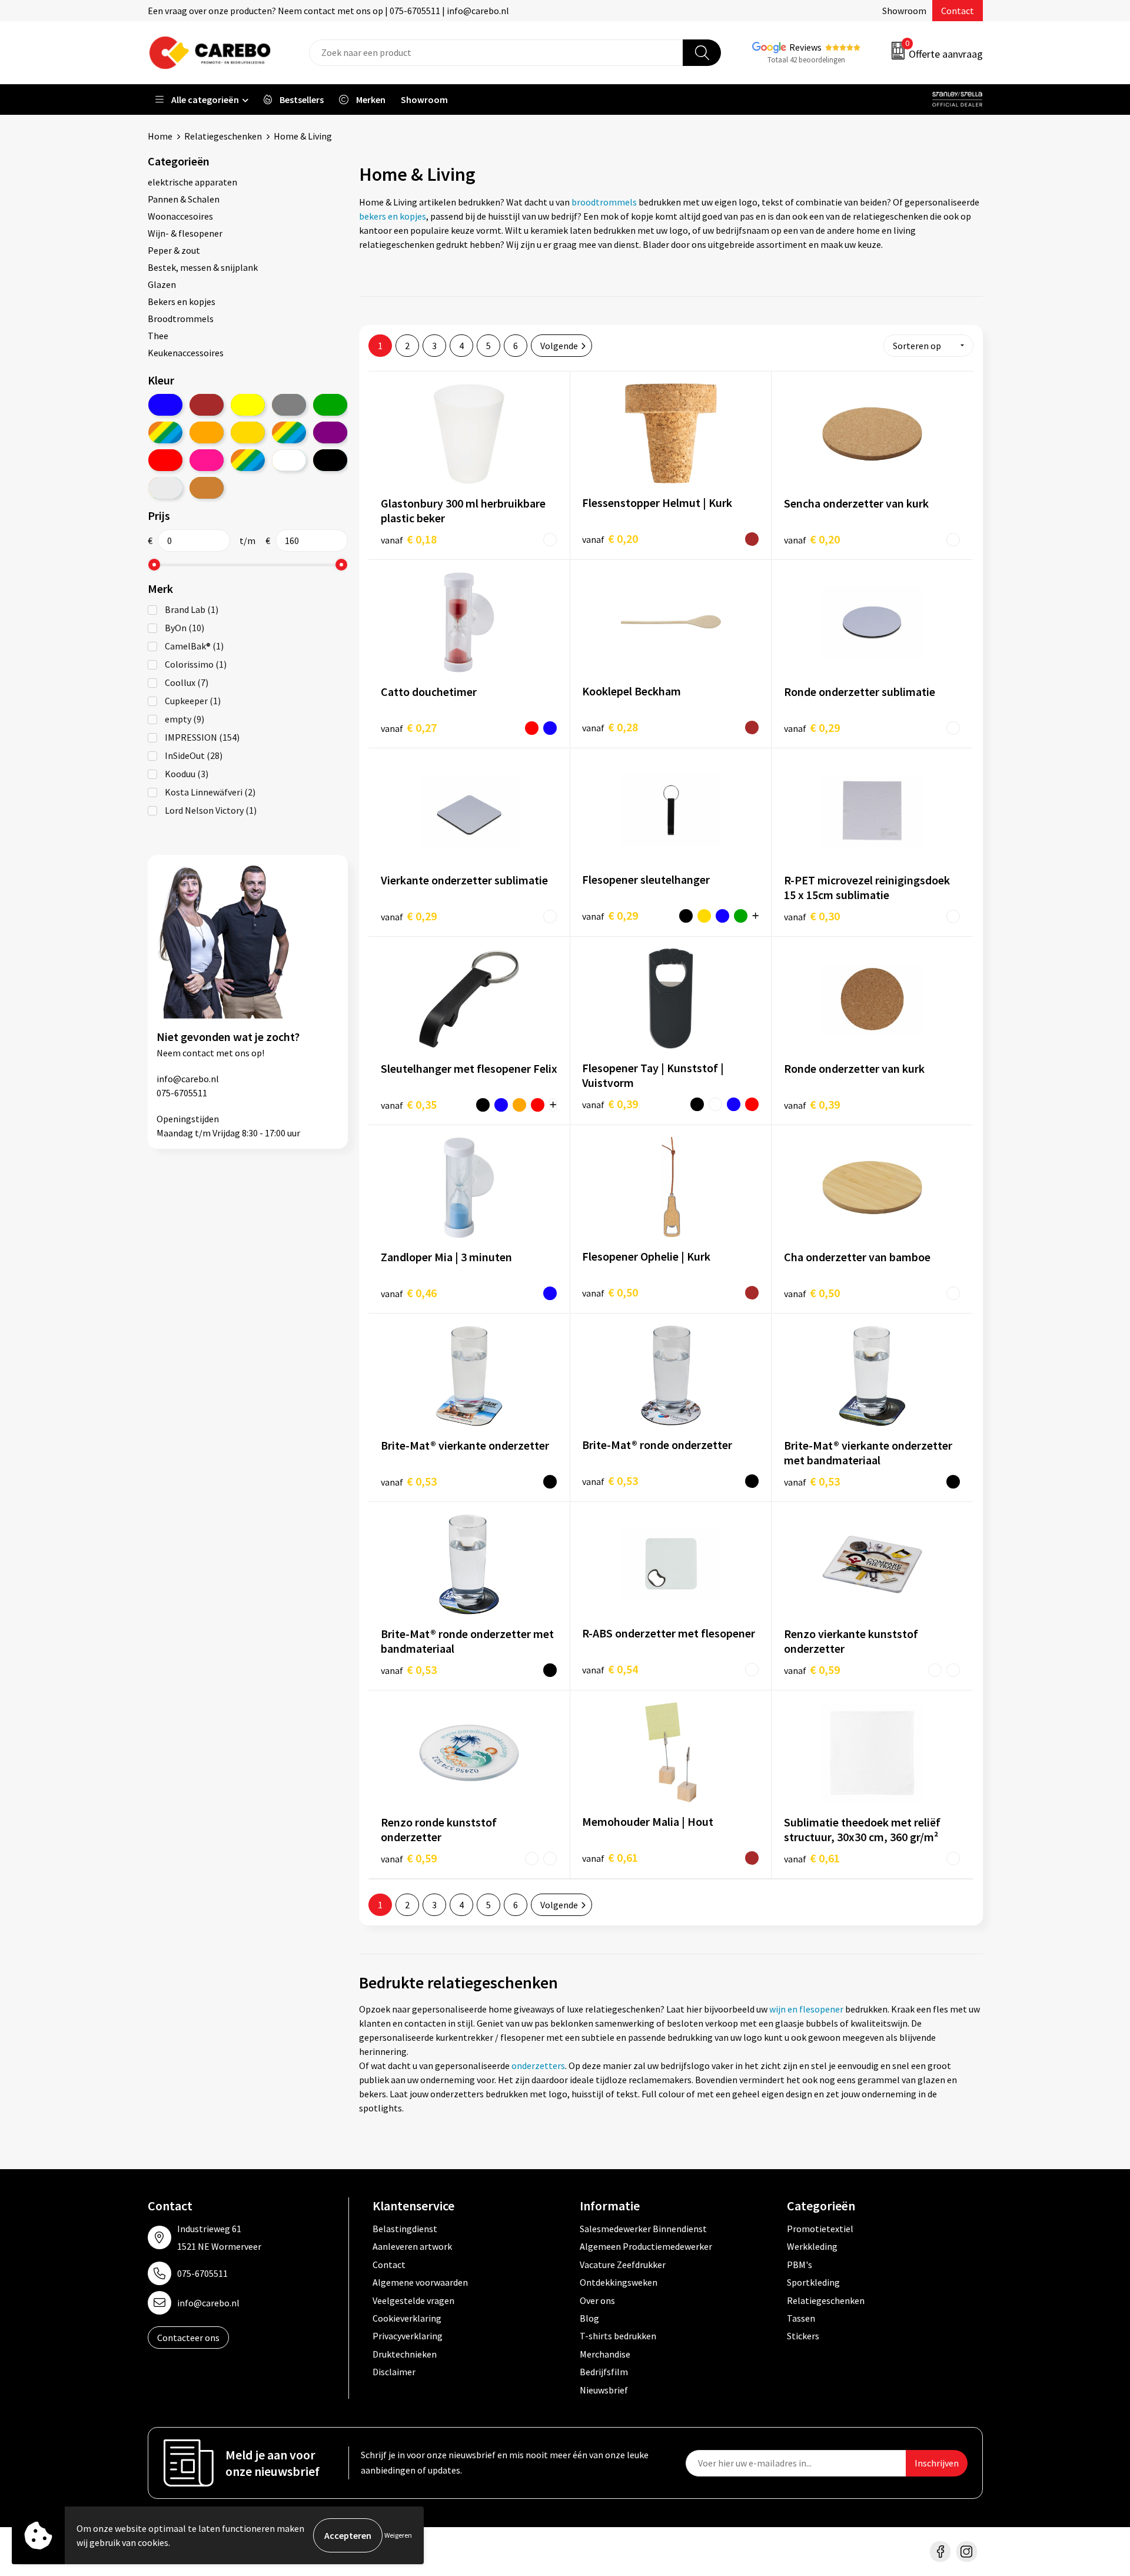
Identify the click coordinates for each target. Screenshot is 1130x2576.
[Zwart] (330, 460)
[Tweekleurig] (248, 460)
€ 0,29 (812, 727)
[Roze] (207, 460)
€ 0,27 (409, 727)
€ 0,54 (610, 1669)
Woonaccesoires (180, 216)
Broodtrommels (181, 319)
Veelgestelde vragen (413, 2300)
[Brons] (207, 488)
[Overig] (289, 432)
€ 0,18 (409, 539)
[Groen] (330, 405)
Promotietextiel (820, 2229)
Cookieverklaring (407, 2318)
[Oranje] (207, 432)
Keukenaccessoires (186, 353)
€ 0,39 (610, 1104)
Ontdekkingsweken (619, 2282)
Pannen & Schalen (184, 199)
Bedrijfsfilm (604, 2372)
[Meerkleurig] (165, 432)
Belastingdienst (405, 2229)
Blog (589, 2318)
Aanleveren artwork (412, 2246)
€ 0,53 (409, 1481)
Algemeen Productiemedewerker (646, 2246)
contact (198, 1053)
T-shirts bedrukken (618, 2336)
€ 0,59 (812, 1670)
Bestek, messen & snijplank (203, 267)
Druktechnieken (405, 2354)
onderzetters (538, 2066)
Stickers (803, 2336)
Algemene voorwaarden (420, 2282)
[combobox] (496, 53)
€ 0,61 (610, 1857)
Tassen (801, 2318)
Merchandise (605, 2354)
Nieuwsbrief (604, 2390)
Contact (958, 11)
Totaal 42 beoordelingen (806, 60)
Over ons (597, 2300)
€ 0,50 (610, 1292)
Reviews (805, 47)
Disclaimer (394, 2372)
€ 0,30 (812, 916)
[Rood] (165, 460)
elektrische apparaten (192, 182)
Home (160, 136)
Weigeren (398, 2535)
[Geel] (248, 405)
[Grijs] (289, 405)
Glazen (162, 284)
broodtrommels (604, 202)
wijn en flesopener (805, 2009)
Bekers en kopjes (182, 301)
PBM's (800, 2265)
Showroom (904, 11)
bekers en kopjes (393, 216)
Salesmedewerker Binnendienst (643, 2229)
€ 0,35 (409, 1104)
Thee (158, 336)
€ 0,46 (409, 1293)
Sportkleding (813, 2282)
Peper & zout (174, 250)
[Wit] (289, 460)
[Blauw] (165, 405)
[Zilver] (165, 488)
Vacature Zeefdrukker (623, 2265)
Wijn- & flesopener (185, 233)
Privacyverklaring (408, 2336)
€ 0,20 (610, 538)
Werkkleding (812, 2246)
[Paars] (330, 432)
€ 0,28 (610, 727)
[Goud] (248, 432)
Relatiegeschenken (223, 136)
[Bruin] (207, 405)
